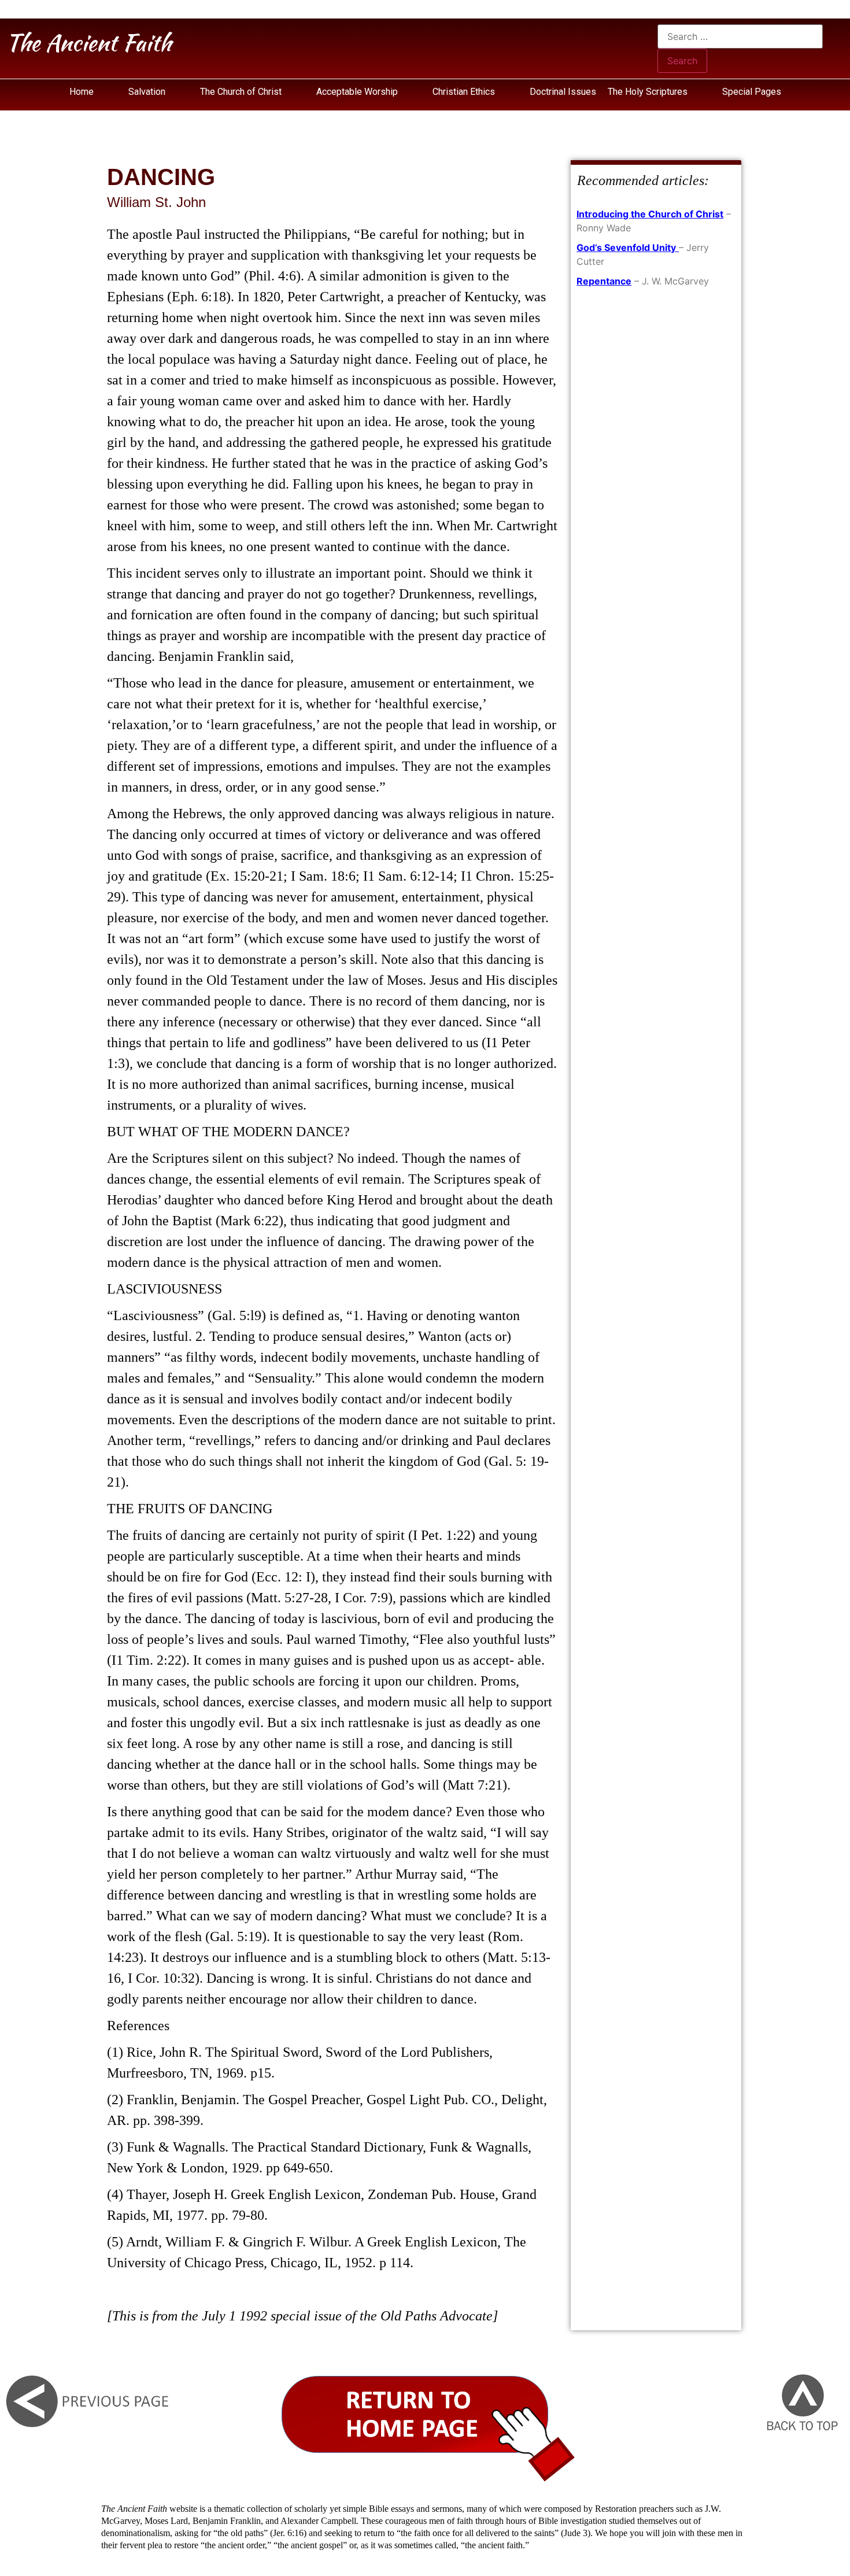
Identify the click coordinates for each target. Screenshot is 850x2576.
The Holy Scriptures (649, 92)
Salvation (147, 92)
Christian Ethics (464, 92)
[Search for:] (740, 36)
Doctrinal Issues (563, 92)
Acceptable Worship (357, 92)
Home (82, 92)
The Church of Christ (241, 92)
